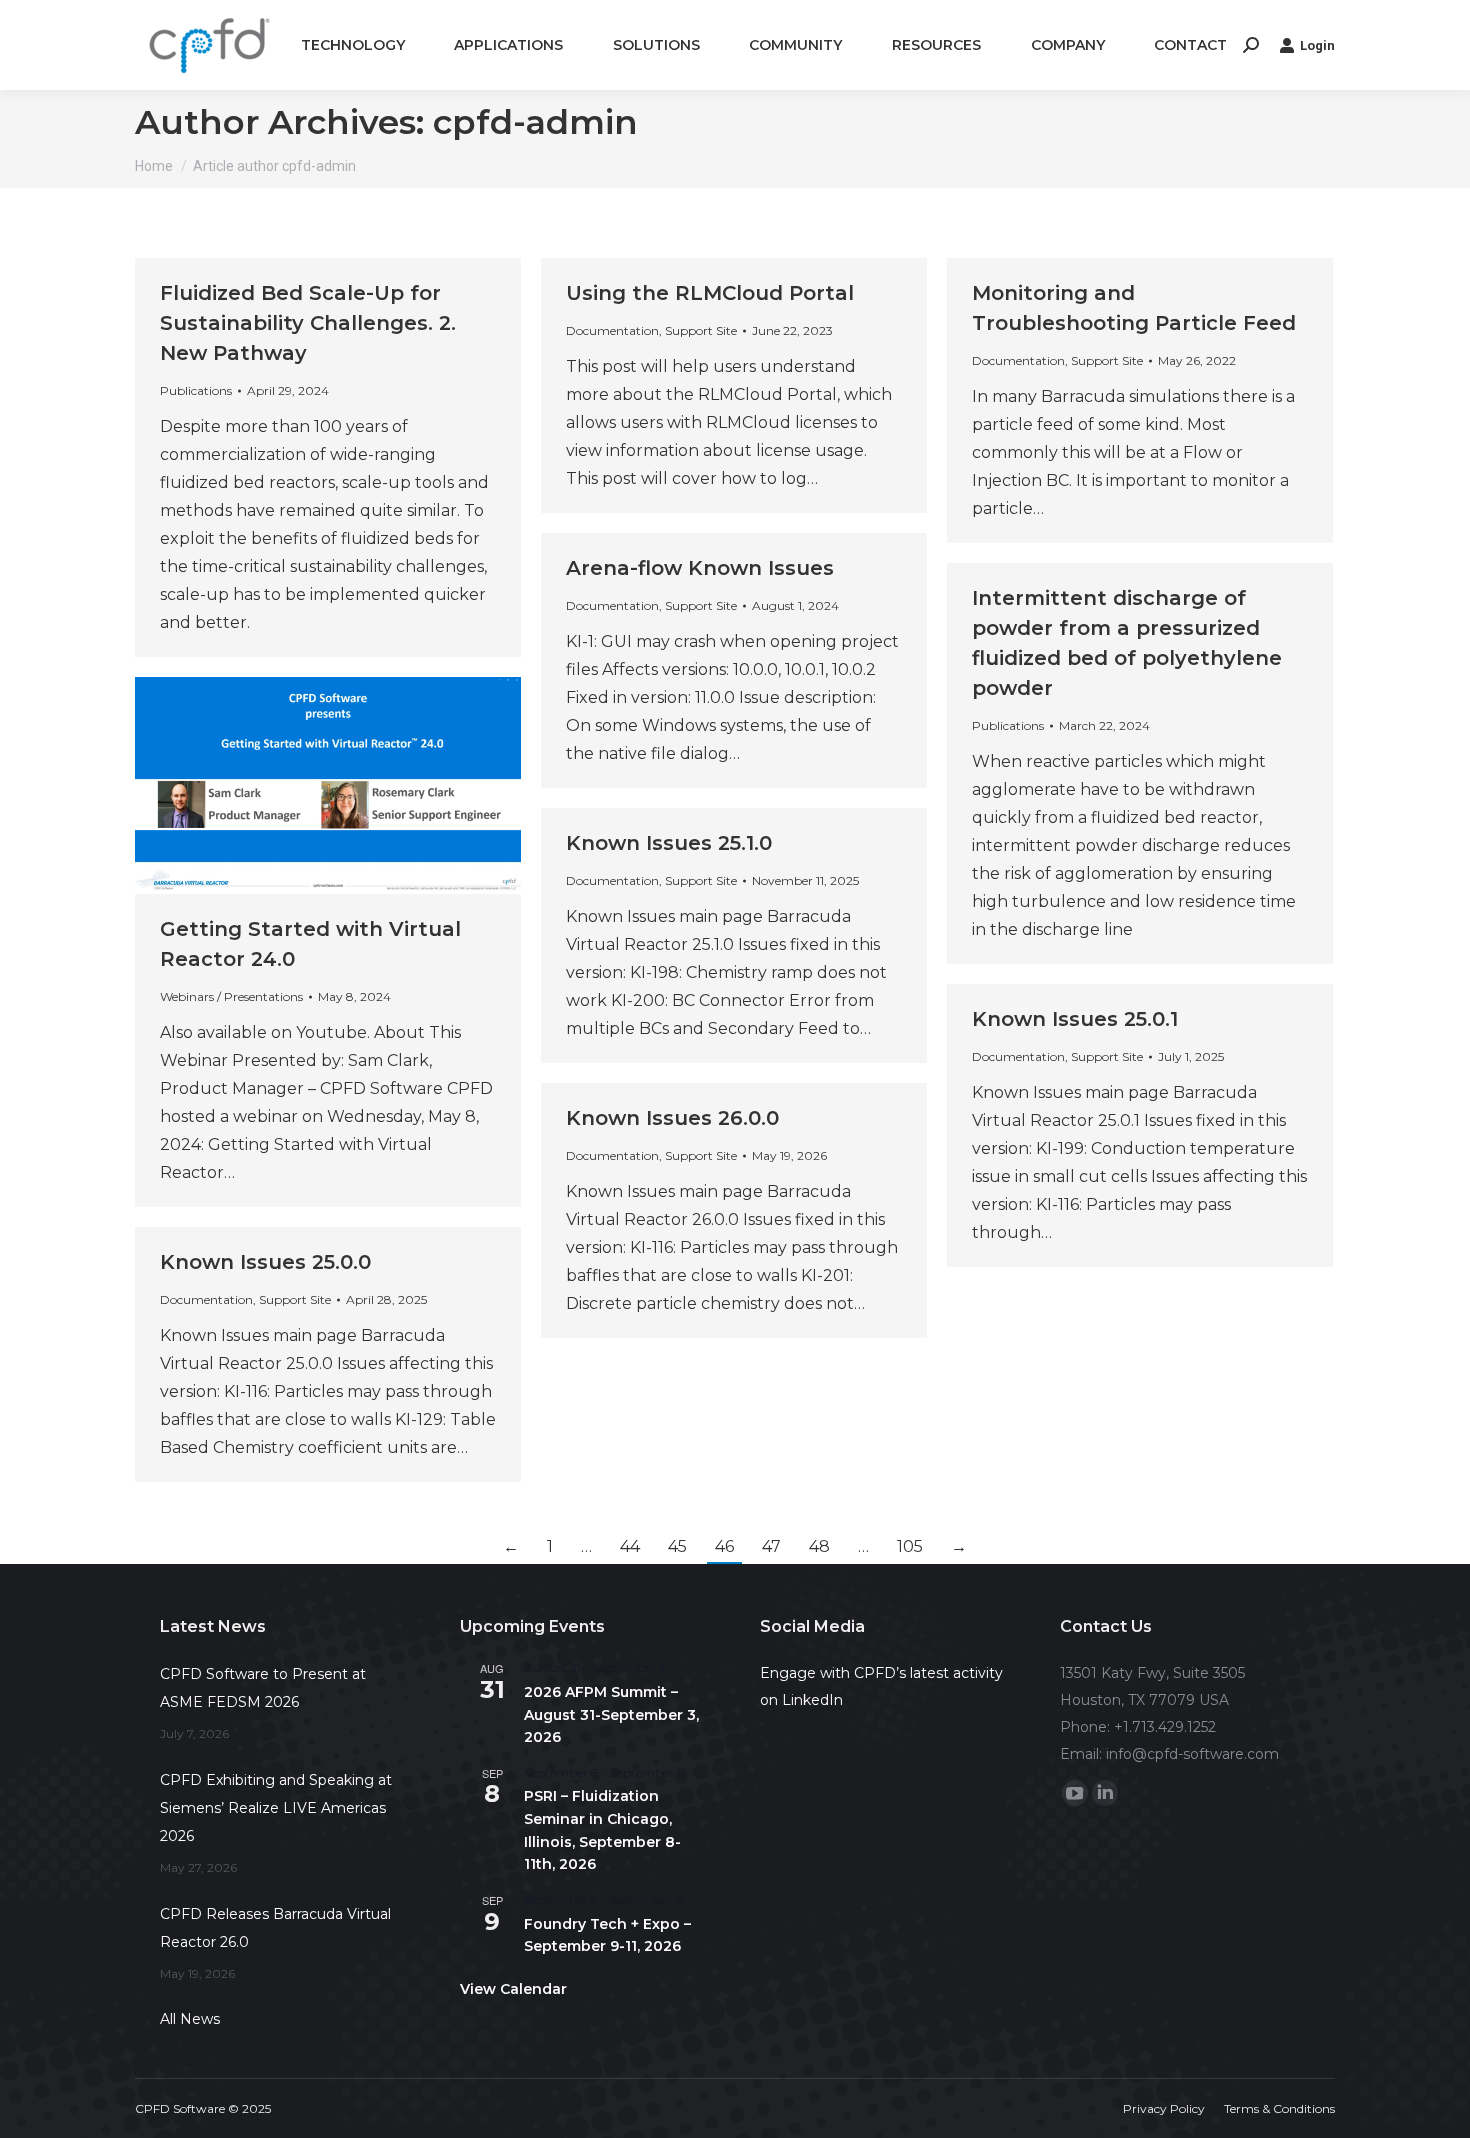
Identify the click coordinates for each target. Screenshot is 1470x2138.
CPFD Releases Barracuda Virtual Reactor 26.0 (275, 1928)
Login (1317, 45)
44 (630, 1546)
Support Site (701, 330)
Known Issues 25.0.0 (265, 1262)
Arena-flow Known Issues (700, 568)
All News (190, 2019)
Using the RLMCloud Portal (710, 293)
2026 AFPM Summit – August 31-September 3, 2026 (611, 1714)
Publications (196, 390)
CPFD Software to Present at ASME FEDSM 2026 (263, 1688)
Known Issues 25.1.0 (669, 843)
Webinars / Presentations (231, 996)
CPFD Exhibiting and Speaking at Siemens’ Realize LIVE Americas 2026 (276, 1808)
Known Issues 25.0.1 (1075, 1019)
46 (724, 1546)
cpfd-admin (535, 122)
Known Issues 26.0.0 (672, 1118)
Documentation (612, 330)
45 (677, 1546)
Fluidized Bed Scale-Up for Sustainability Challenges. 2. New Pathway (308, 323)
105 (910, 1546)
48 (819, 1546)
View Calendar (513, 1989)
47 (771, 1546)
